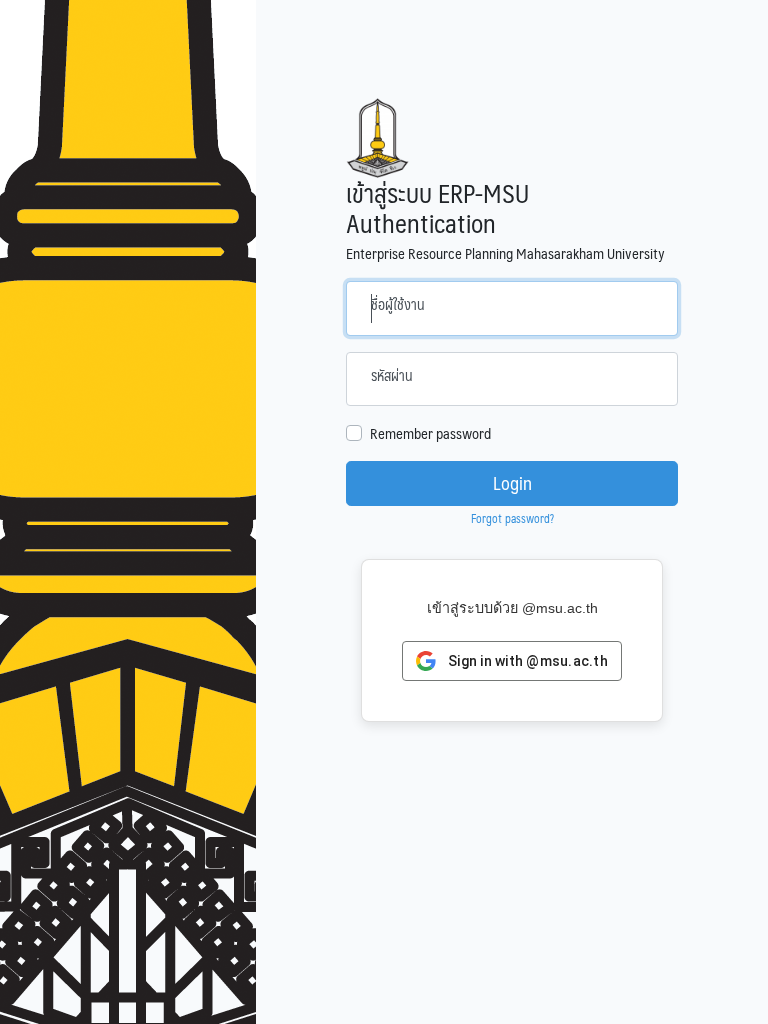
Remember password (430, 433)
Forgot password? (512, 518)
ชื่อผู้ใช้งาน (398, 304)
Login (512, 483)
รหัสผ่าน (392, 375)
